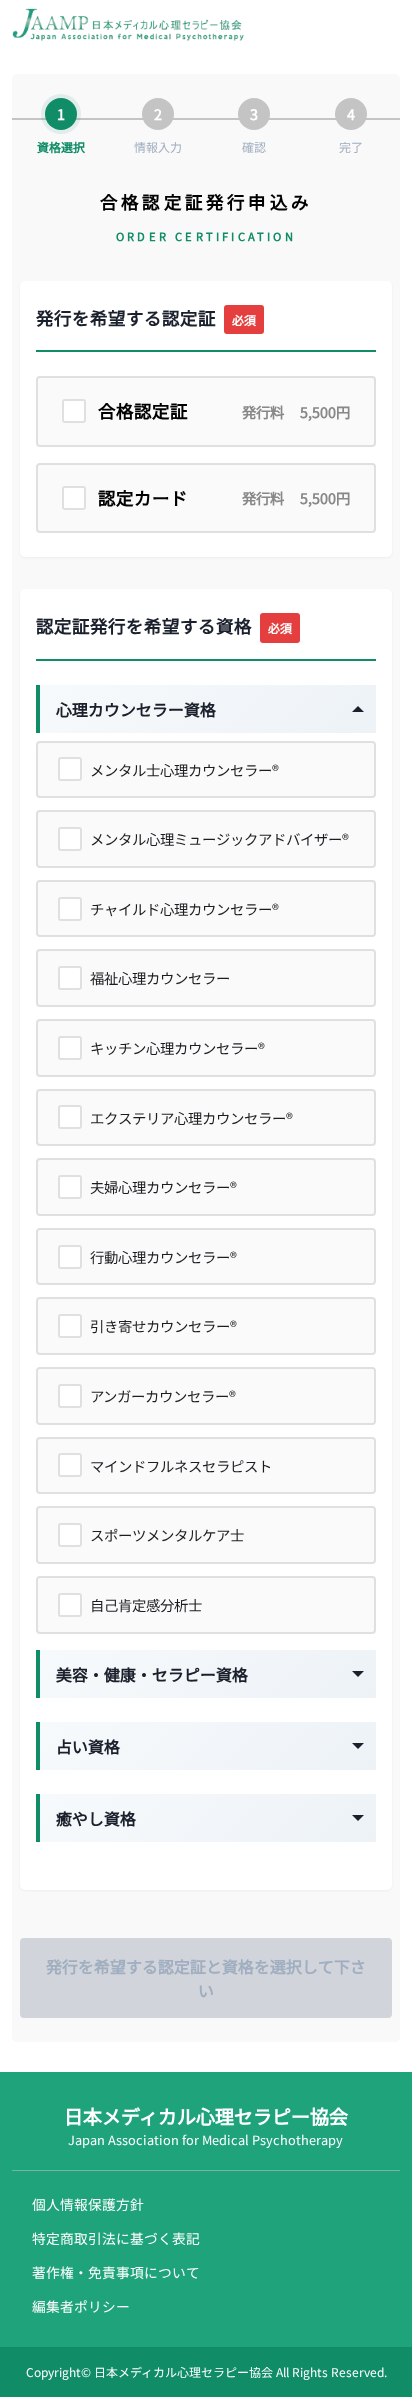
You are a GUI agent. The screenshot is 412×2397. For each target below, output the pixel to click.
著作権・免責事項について (116, 2272)
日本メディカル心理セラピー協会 (206, 2126)
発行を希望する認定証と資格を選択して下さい (206, 1978)
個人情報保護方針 (88, 2204)
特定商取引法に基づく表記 (116, 2238)
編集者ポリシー (81, 2306)
